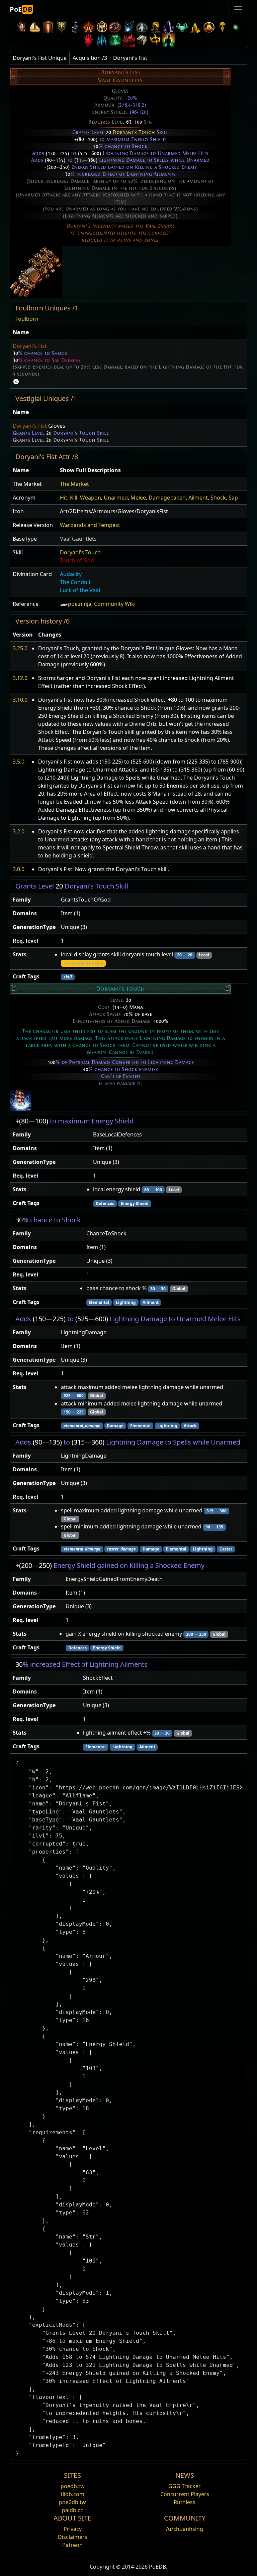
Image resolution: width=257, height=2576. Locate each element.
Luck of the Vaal (80, 590)
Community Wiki (115, 604)
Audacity (71, 574)
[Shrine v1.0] (155, 40)
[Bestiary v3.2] (222, 27)
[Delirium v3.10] (142, 27)
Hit (64, 498)
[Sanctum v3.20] (48, 27)
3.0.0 (19, 869)
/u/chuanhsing (185, 2529)
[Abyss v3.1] (236, 27)
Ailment (198, 498)
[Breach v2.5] (88, 40)
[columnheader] (128, 332)
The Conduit (75, 582)
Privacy (73, 2529)
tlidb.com (72, 2494)
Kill (74, 498)
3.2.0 (19, 831)
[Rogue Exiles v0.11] (169, 40)
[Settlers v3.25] (35, 27)
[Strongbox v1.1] (142, 40)
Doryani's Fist (30, 346)
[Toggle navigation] (238, 9)
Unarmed (116, 498)
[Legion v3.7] (169, 27)
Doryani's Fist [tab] (130, 58)
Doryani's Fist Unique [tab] (40, 58)
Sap (233, 498)
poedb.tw (73, 2486)
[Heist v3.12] (115, 27)
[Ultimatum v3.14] (88, 27)
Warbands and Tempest (90, 525)
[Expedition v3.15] (75, 27)
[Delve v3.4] (195, 27)
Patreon (72, 2545)
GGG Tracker (185, 2486)
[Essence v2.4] (102, 40)
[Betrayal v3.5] (182, 27)
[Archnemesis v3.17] (62, 27)
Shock (218, 498)
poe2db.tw (72, 2502)
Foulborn (27, 319)
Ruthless (185, 2502)
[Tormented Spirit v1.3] (115, 40)
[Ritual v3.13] (102, 27)
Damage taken (167, 498)
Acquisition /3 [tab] (90, 58)
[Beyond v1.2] (128, 40)
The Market (74, 484)
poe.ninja (80, 604)
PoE (21, 9)
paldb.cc (72, 2510)
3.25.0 (20, 648)
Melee (138, 498)
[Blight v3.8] (155, 27)
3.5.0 (19, 762)
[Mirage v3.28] (21, 27)
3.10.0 (20, 700)
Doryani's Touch (134, 132)
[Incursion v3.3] (209, 27)
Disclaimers (73, 2537)
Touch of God (77, 560)
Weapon (91, 498)
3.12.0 (20, 678)
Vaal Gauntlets (78, 539)
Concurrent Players (185, 2494)
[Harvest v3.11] (128, 27)
